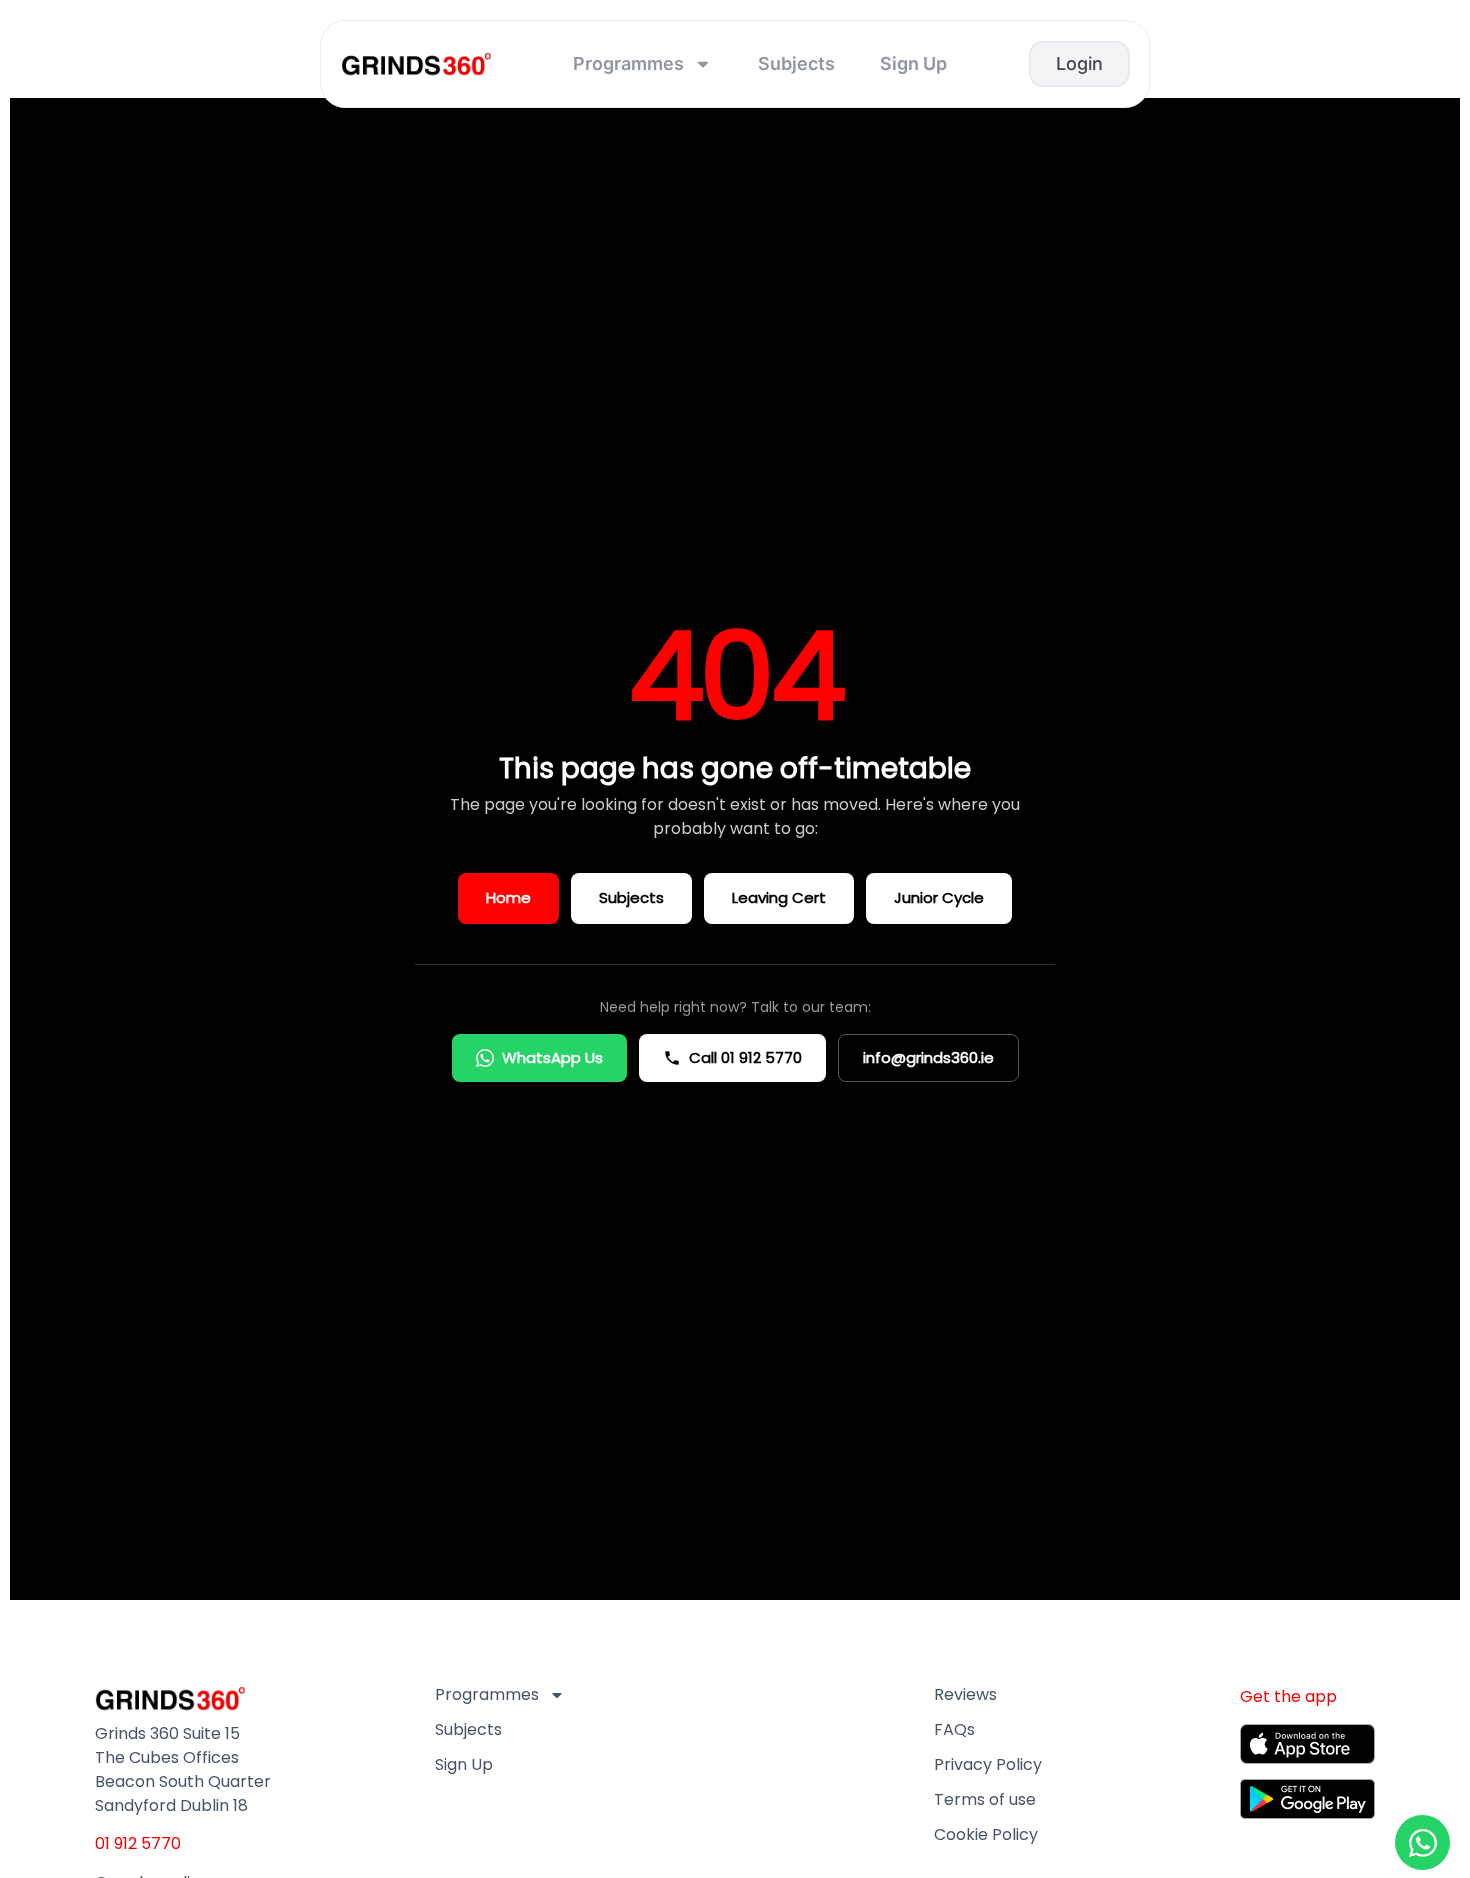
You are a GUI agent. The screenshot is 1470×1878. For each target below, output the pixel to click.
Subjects (796, 64)
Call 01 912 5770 (745, 1057)
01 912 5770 (138, 1843)
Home (508, 897)
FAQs (954, 1730)
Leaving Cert (779, 897)
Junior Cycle (939, 897)
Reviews (965, 1695)
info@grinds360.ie (928, 1057)
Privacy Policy (988, 1765)
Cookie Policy (986, 1835)
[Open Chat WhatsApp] (1422, 1842)
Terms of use (985, 1800)
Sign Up (913, 64)
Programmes (628, 64)
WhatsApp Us (552, 1057)
